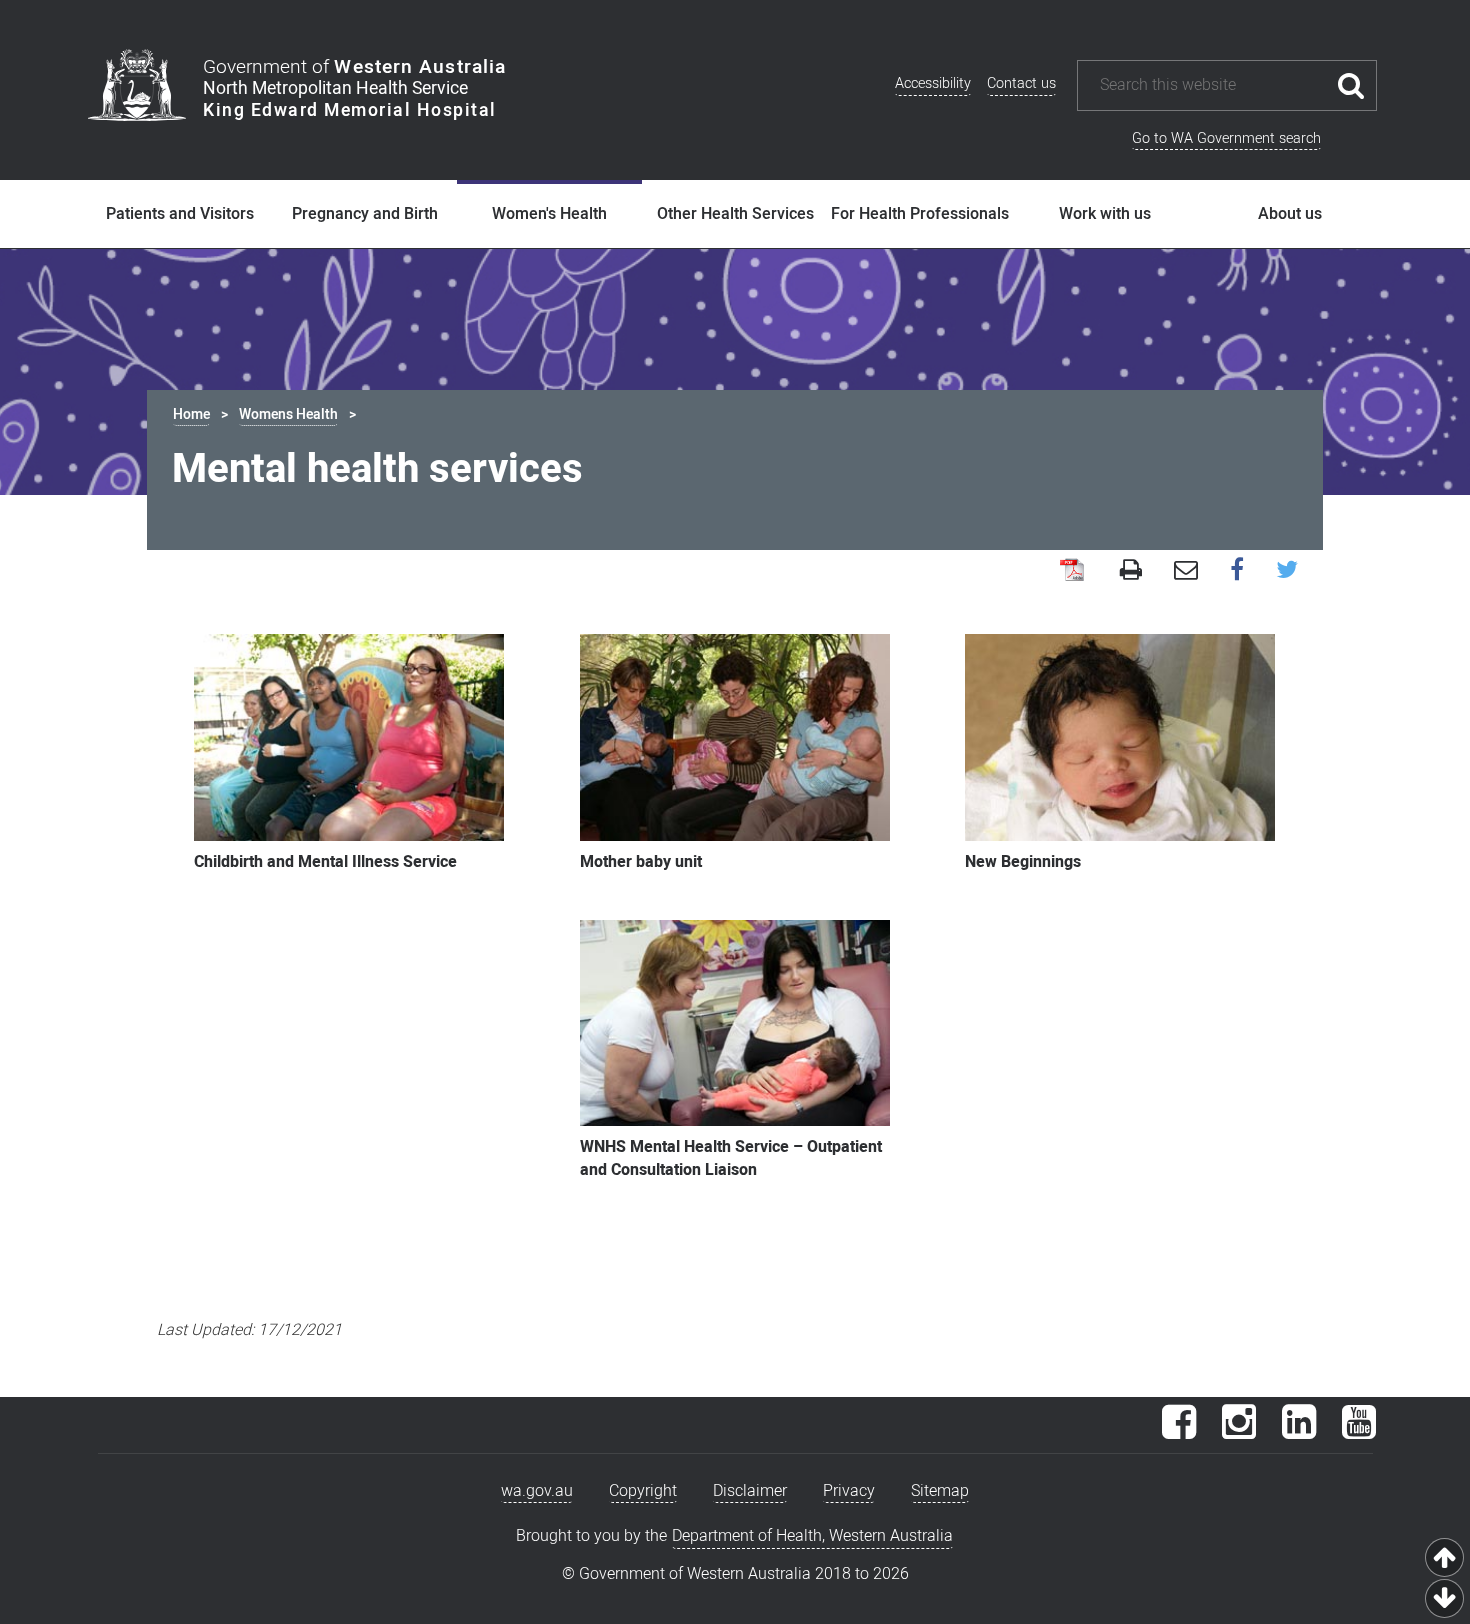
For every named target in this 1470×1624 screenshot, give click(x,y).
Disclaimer (750, 1491)
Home (191, 414)
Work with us (1105, 214)
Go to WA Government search (1226, 138)
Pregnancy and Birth (365, 214)
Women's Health (549, 214)
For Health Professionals (920, 214)
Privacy (849, 1491)
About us (1290, 214)
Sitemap (940, 1491)
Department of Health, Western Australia (812, 1536)
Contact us (1021, 83)
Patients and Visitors (180, 214)
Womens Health (288, 414)
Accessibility (933, 83)
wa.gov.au (537, 1491)
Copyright (643, 1491)
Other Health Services (735, 214)
